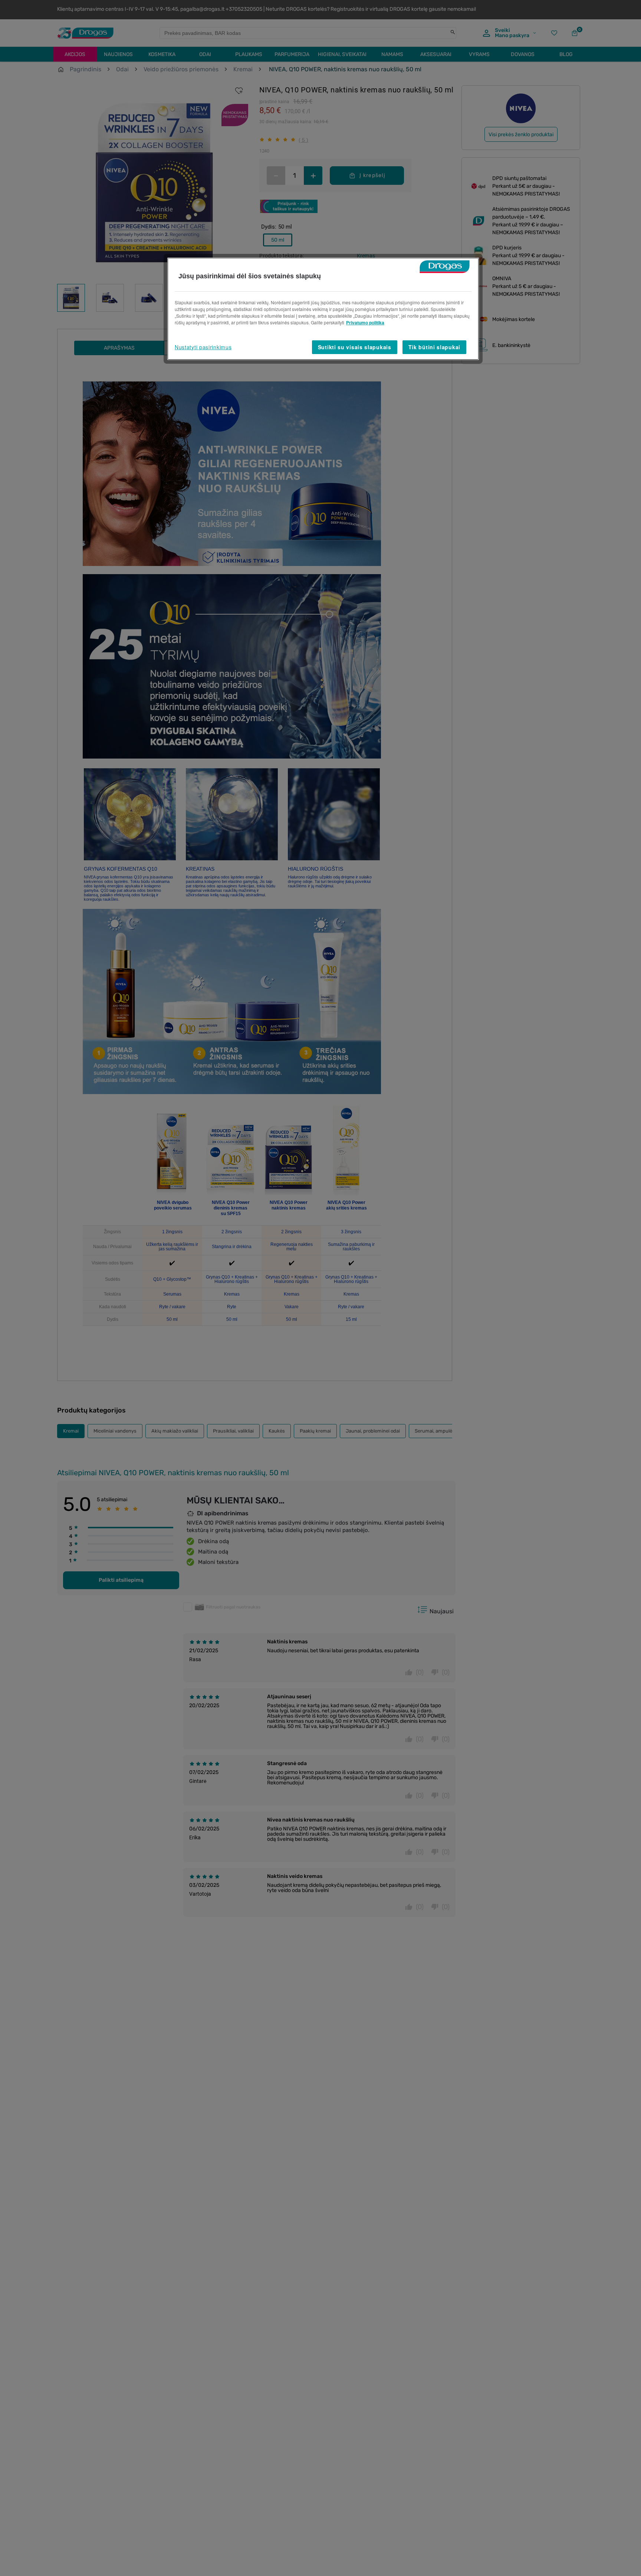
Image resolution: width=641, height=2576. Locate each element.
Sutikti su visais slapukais (355, 347)
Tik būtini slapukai (434, 347)
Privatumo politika (365, 323)
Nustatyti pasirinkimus (203, 347)
